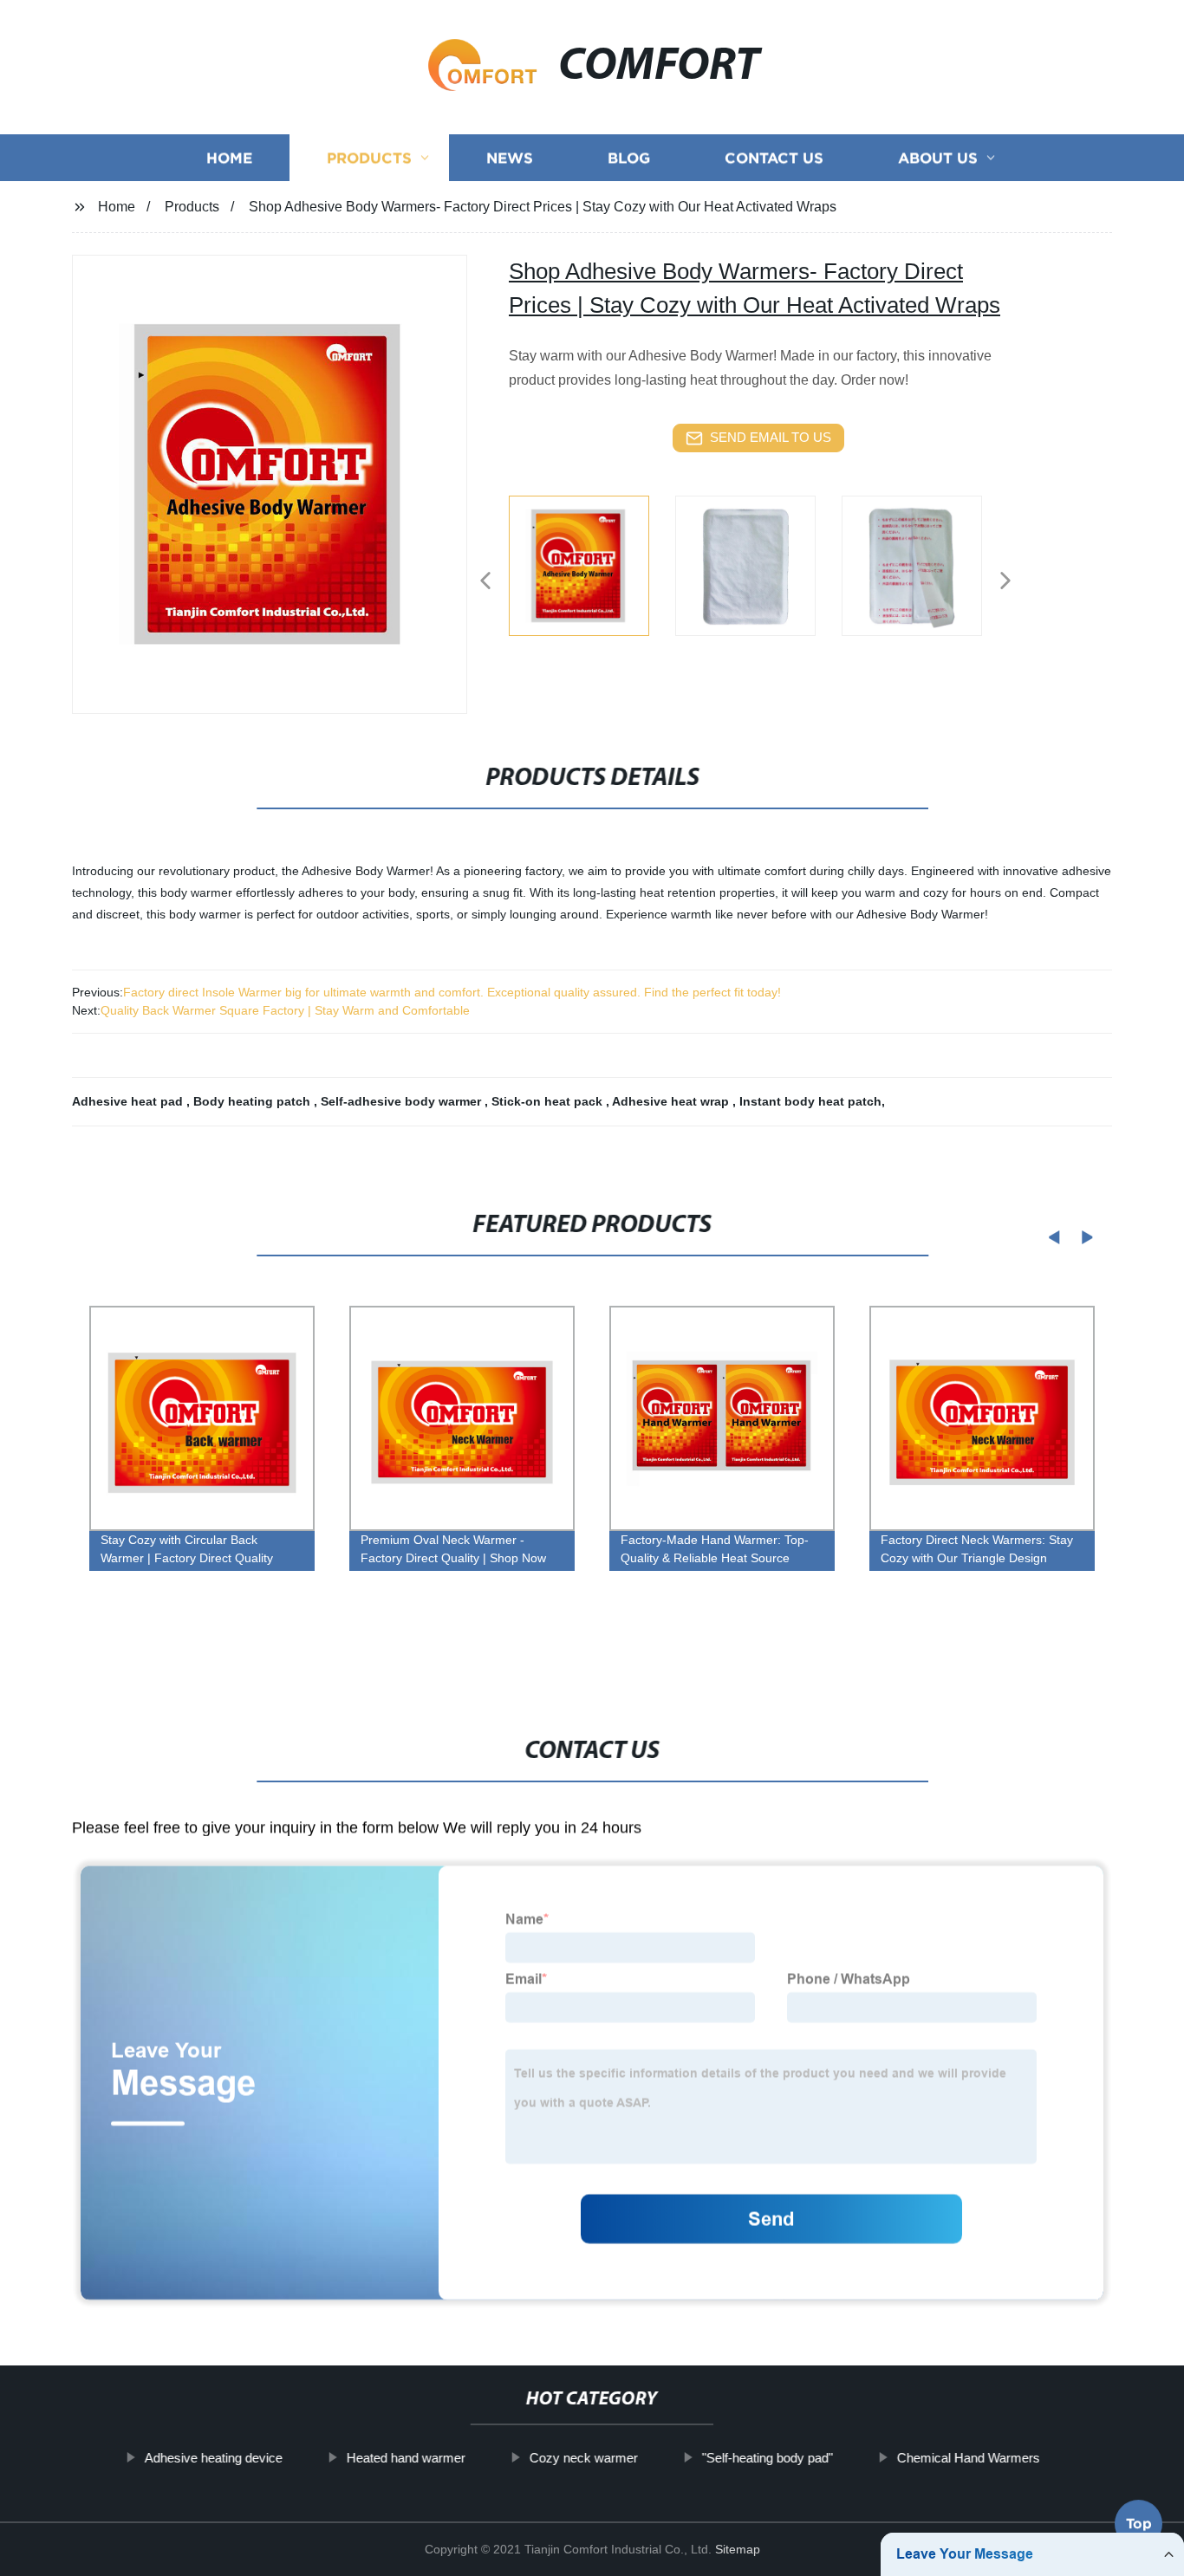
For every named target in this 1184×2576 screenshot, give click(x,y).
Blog (629, 158)
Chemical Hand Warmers (968, 2458)
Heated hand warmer (405, 2458)
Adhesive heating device (213, 2458)
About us (938, 158)
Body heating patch (254, 1101)
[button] (485, 582)
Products (369, 158)
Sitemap (738, 2549)
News (510, 158)
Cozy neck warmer (583, 2458)
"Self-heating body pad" (767, 2458)
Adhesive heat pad (129, 1101)
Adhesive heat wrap (672, 1101)
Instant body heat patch (810, 1101)
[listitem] (592, 574)
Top (1139, 2528)
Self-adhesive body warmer (403, 1101)
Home (229, 158)
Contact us (774, 158)
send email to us (771, 437)
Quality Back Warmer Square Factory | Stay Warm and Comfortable (285, 1010)
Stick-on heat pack (549, 1101)
